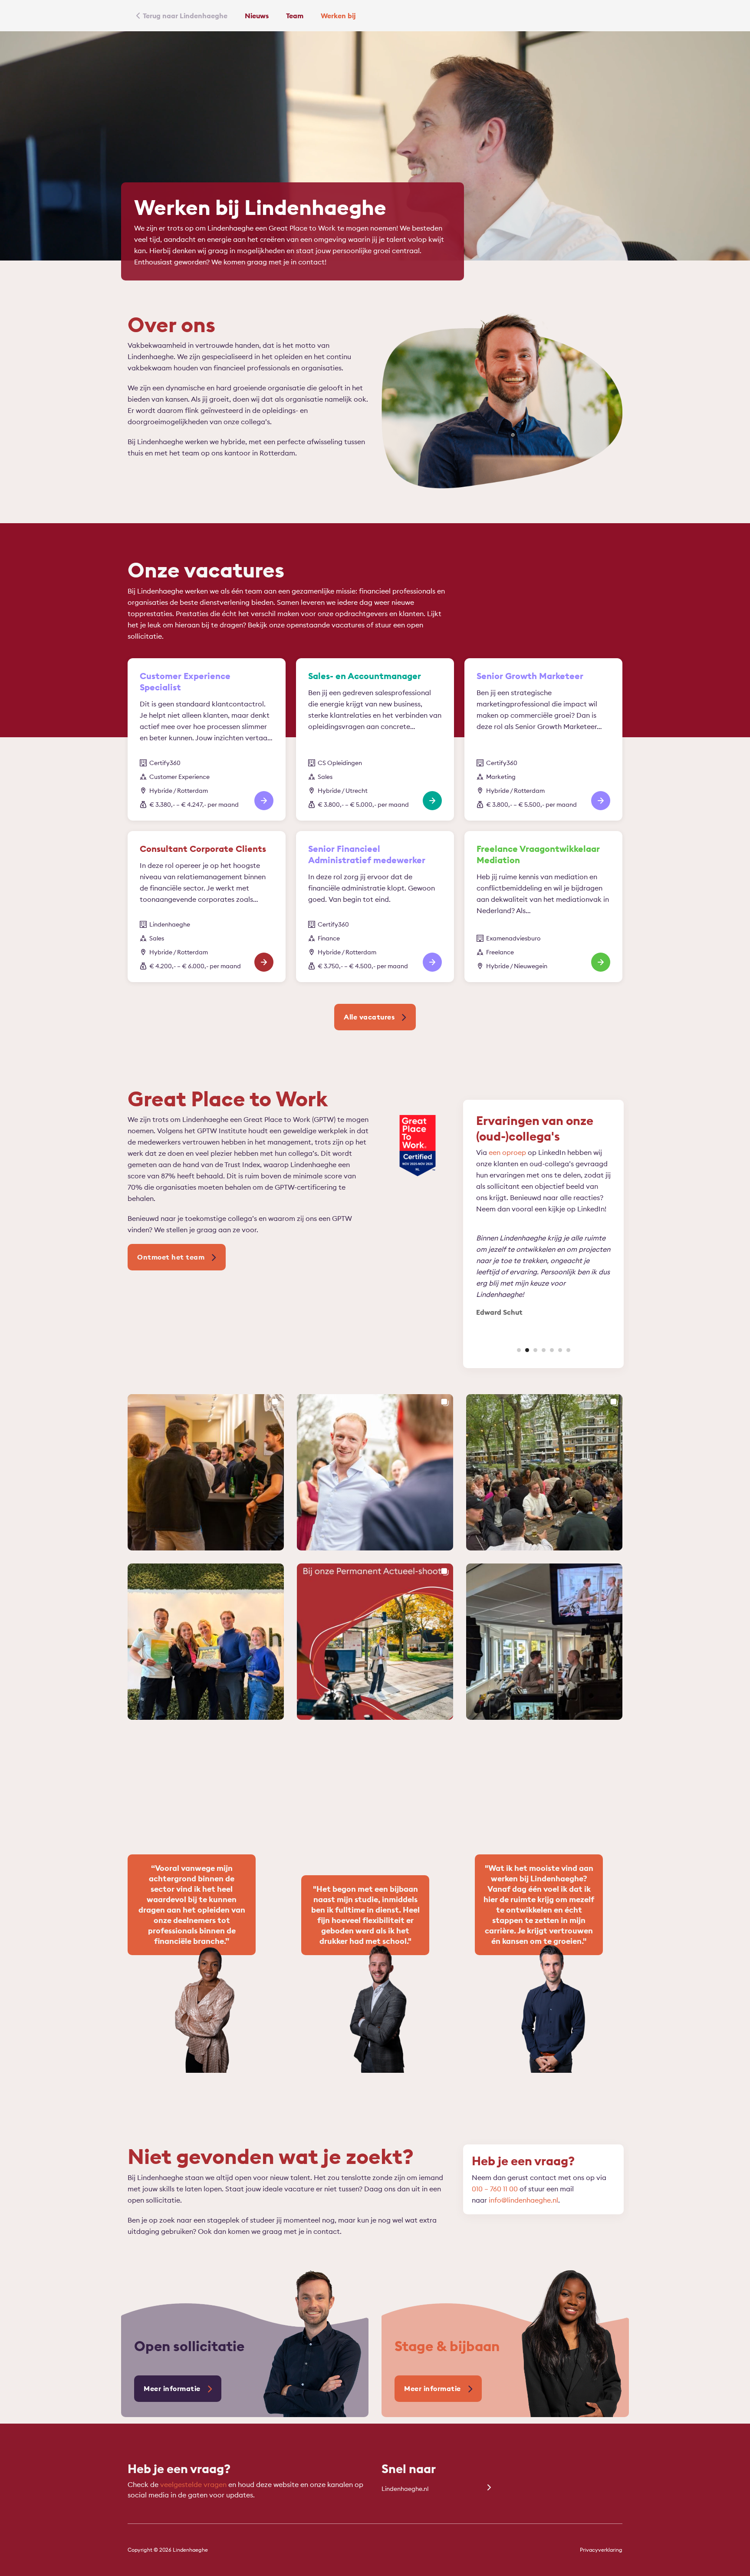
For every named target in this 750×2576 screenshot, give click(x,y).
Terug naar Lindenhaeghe (185, 16)
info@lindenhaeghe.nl (523, 2200)
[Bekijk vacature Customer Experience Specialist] (264, 801)
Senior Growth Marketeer (530, 676)
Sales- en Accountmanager (365, 676)
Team (295, 16)
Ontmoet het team (171, 1257)
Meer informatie (172, 2388)
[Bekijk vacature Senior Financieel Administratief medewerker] (432, 962)
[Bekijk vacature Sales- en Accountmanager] (432, 801)
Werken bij (338, 16)
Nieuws (257, 16)
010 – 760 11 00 (495, 2189)
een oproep (507, 1152)
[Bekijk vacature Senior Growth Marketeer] (601, 801)
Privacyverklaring (601, 2550)
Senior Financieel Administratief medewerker (367, 854)
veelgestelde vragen (193, 2484)
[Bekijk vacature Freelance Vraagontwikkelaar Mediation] (601, 962)
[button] (519, 1350)
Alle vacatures (369, 1017)
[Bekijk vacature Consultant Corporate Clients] (264, 962)
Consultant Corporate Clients (203, 849)
